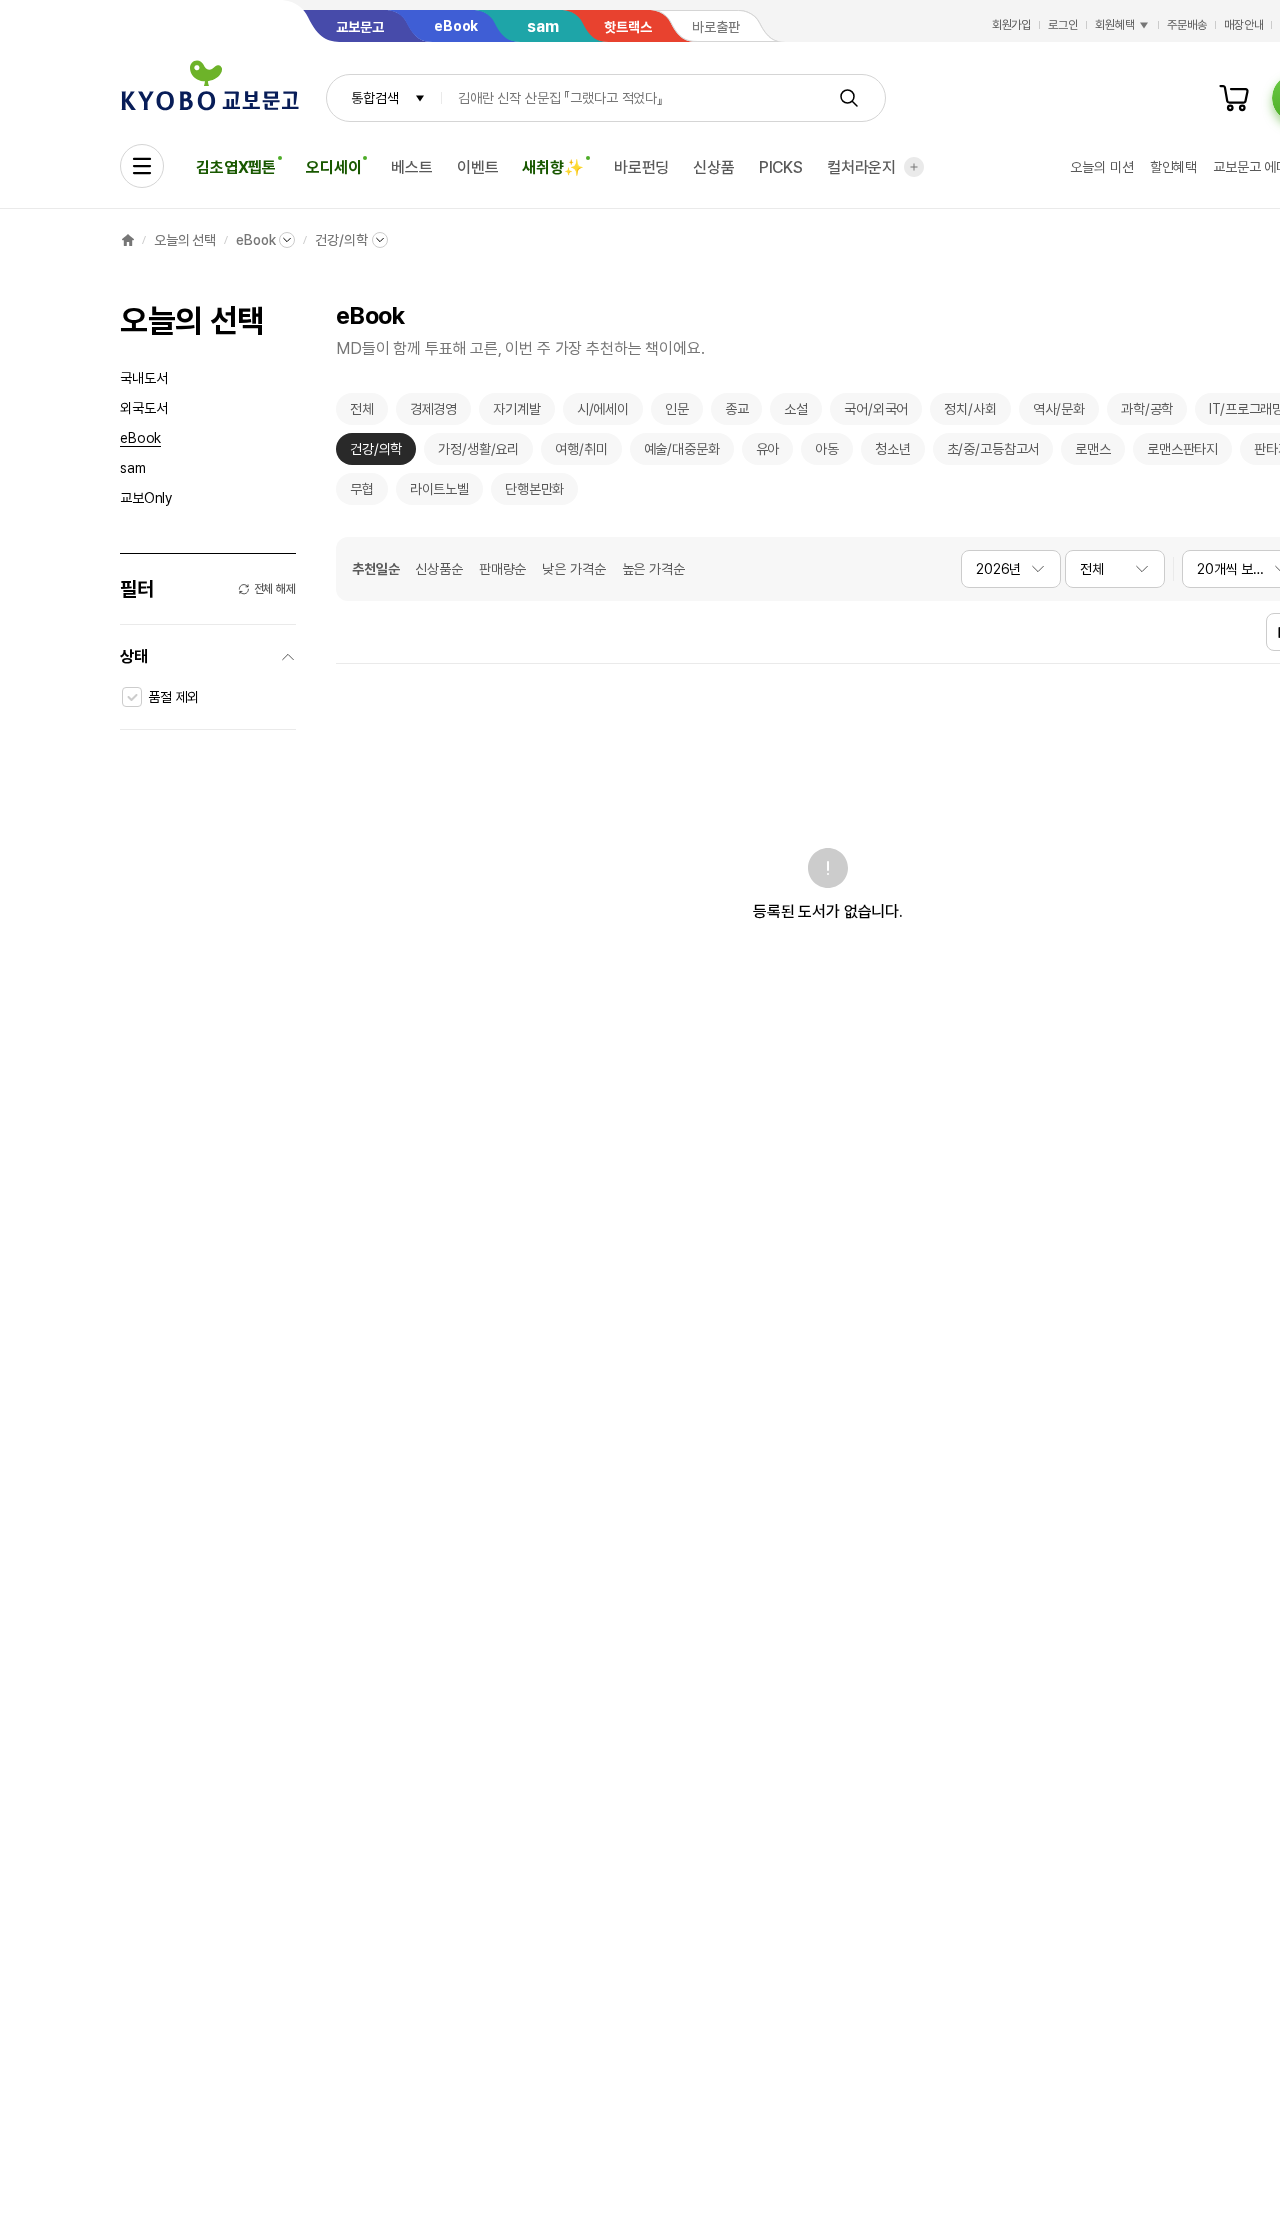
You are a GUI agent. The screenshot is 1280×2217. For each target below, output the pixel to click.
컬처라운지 (861, 167)
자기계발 (516, 413)
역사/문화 (1059, 413)
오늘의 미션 (1101, 167)
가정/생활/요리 (478, 453)
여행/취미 (581, 453)
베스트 (412, 167)
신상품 (714, 167)
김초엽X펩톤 (236, 167)
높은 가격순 (653, 569)
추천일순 (375, 569)
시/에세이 (603, 413)
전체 (362, 413)
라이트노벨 (439, 493)
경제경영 (433, 413)
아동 (827, 453)
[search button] (849, 98)
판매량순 (502, 569)
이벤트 (478, 167)
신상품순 (438, 569)
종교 (737, 413)
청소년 (893, 453)
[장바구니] (1234, 98)
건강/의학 (341, 240)
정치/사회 (970, 413)
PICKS (781, 167)
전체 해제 (275, 589)
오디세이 (333, 167)
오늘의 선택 (185, 240)
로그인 (1063, 25)
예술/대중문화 (682, 453)
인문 (677, 413)
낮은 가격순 (573, 569)
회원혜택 (1115, 25)
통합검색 (374, 98)
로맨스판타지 (1182, 453)
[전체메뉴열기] (142, 166)
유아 (768, 453)
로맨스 (1093, 453)
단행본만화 (534, 493)
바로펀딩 (641, 167)
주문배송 (1187, 25)
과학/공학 (1147, 413)
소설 (796, 413)
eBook (255, 240)
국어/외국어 (876, 413)
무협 (362, 493)
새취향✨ (552, 167)
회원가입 (1012, 25)
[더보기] (914, 167)
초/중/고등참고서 (993, 453)
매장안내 (1244, 25)
